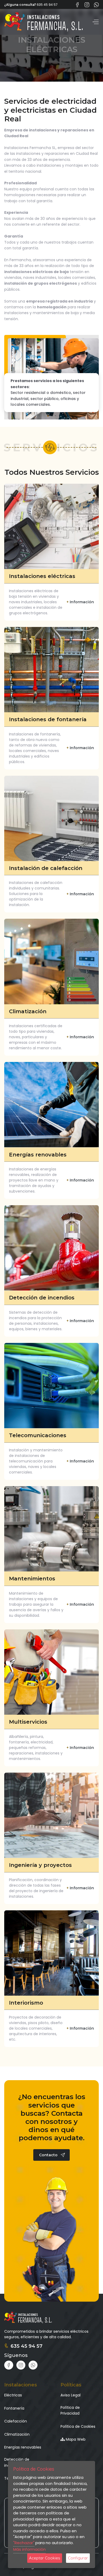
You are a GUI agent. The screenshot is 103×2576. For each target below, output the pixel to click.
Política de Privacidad (70, 2410)
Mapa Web (75, 2439)
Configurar (78, 2558)
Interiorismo (26, 2003)
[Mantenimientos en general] (51, 1529)
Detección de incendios (42, 1298)
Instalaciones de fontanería (48, 719)
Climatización (28, 1011)
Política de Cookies (78, 2426)
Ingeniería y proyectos (40, 1865)
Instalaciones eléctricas (42, 576)
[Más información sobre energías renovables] (51, 1105)
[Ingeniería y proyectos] (51, 1815)
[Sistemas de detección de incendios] (51, 1248)
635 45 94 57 (27, 2346)
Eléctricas (13, 2395)
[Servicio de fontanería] (51, 670)
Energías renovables (38, 1155)
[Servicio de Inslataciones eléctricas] (51, 526)
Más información (29, 2549)
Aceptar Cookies (45, 2558)
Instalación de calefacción (46, 868)
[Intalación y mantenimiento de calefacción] (51, 818)
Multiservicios (28, 1722)
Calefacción (16, 2421)
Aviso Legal (71, 2395)
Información (80, 602)
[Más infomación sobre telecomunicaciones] (51, 1386)
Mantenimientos (32, 1579)
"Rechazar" (24, 2543)
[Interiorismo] (51, 1953)
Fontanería (14, 2408)
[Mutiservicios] (51, 1672)
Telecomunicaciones (38, 1435)
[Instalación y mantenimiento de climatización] (51, 961)
